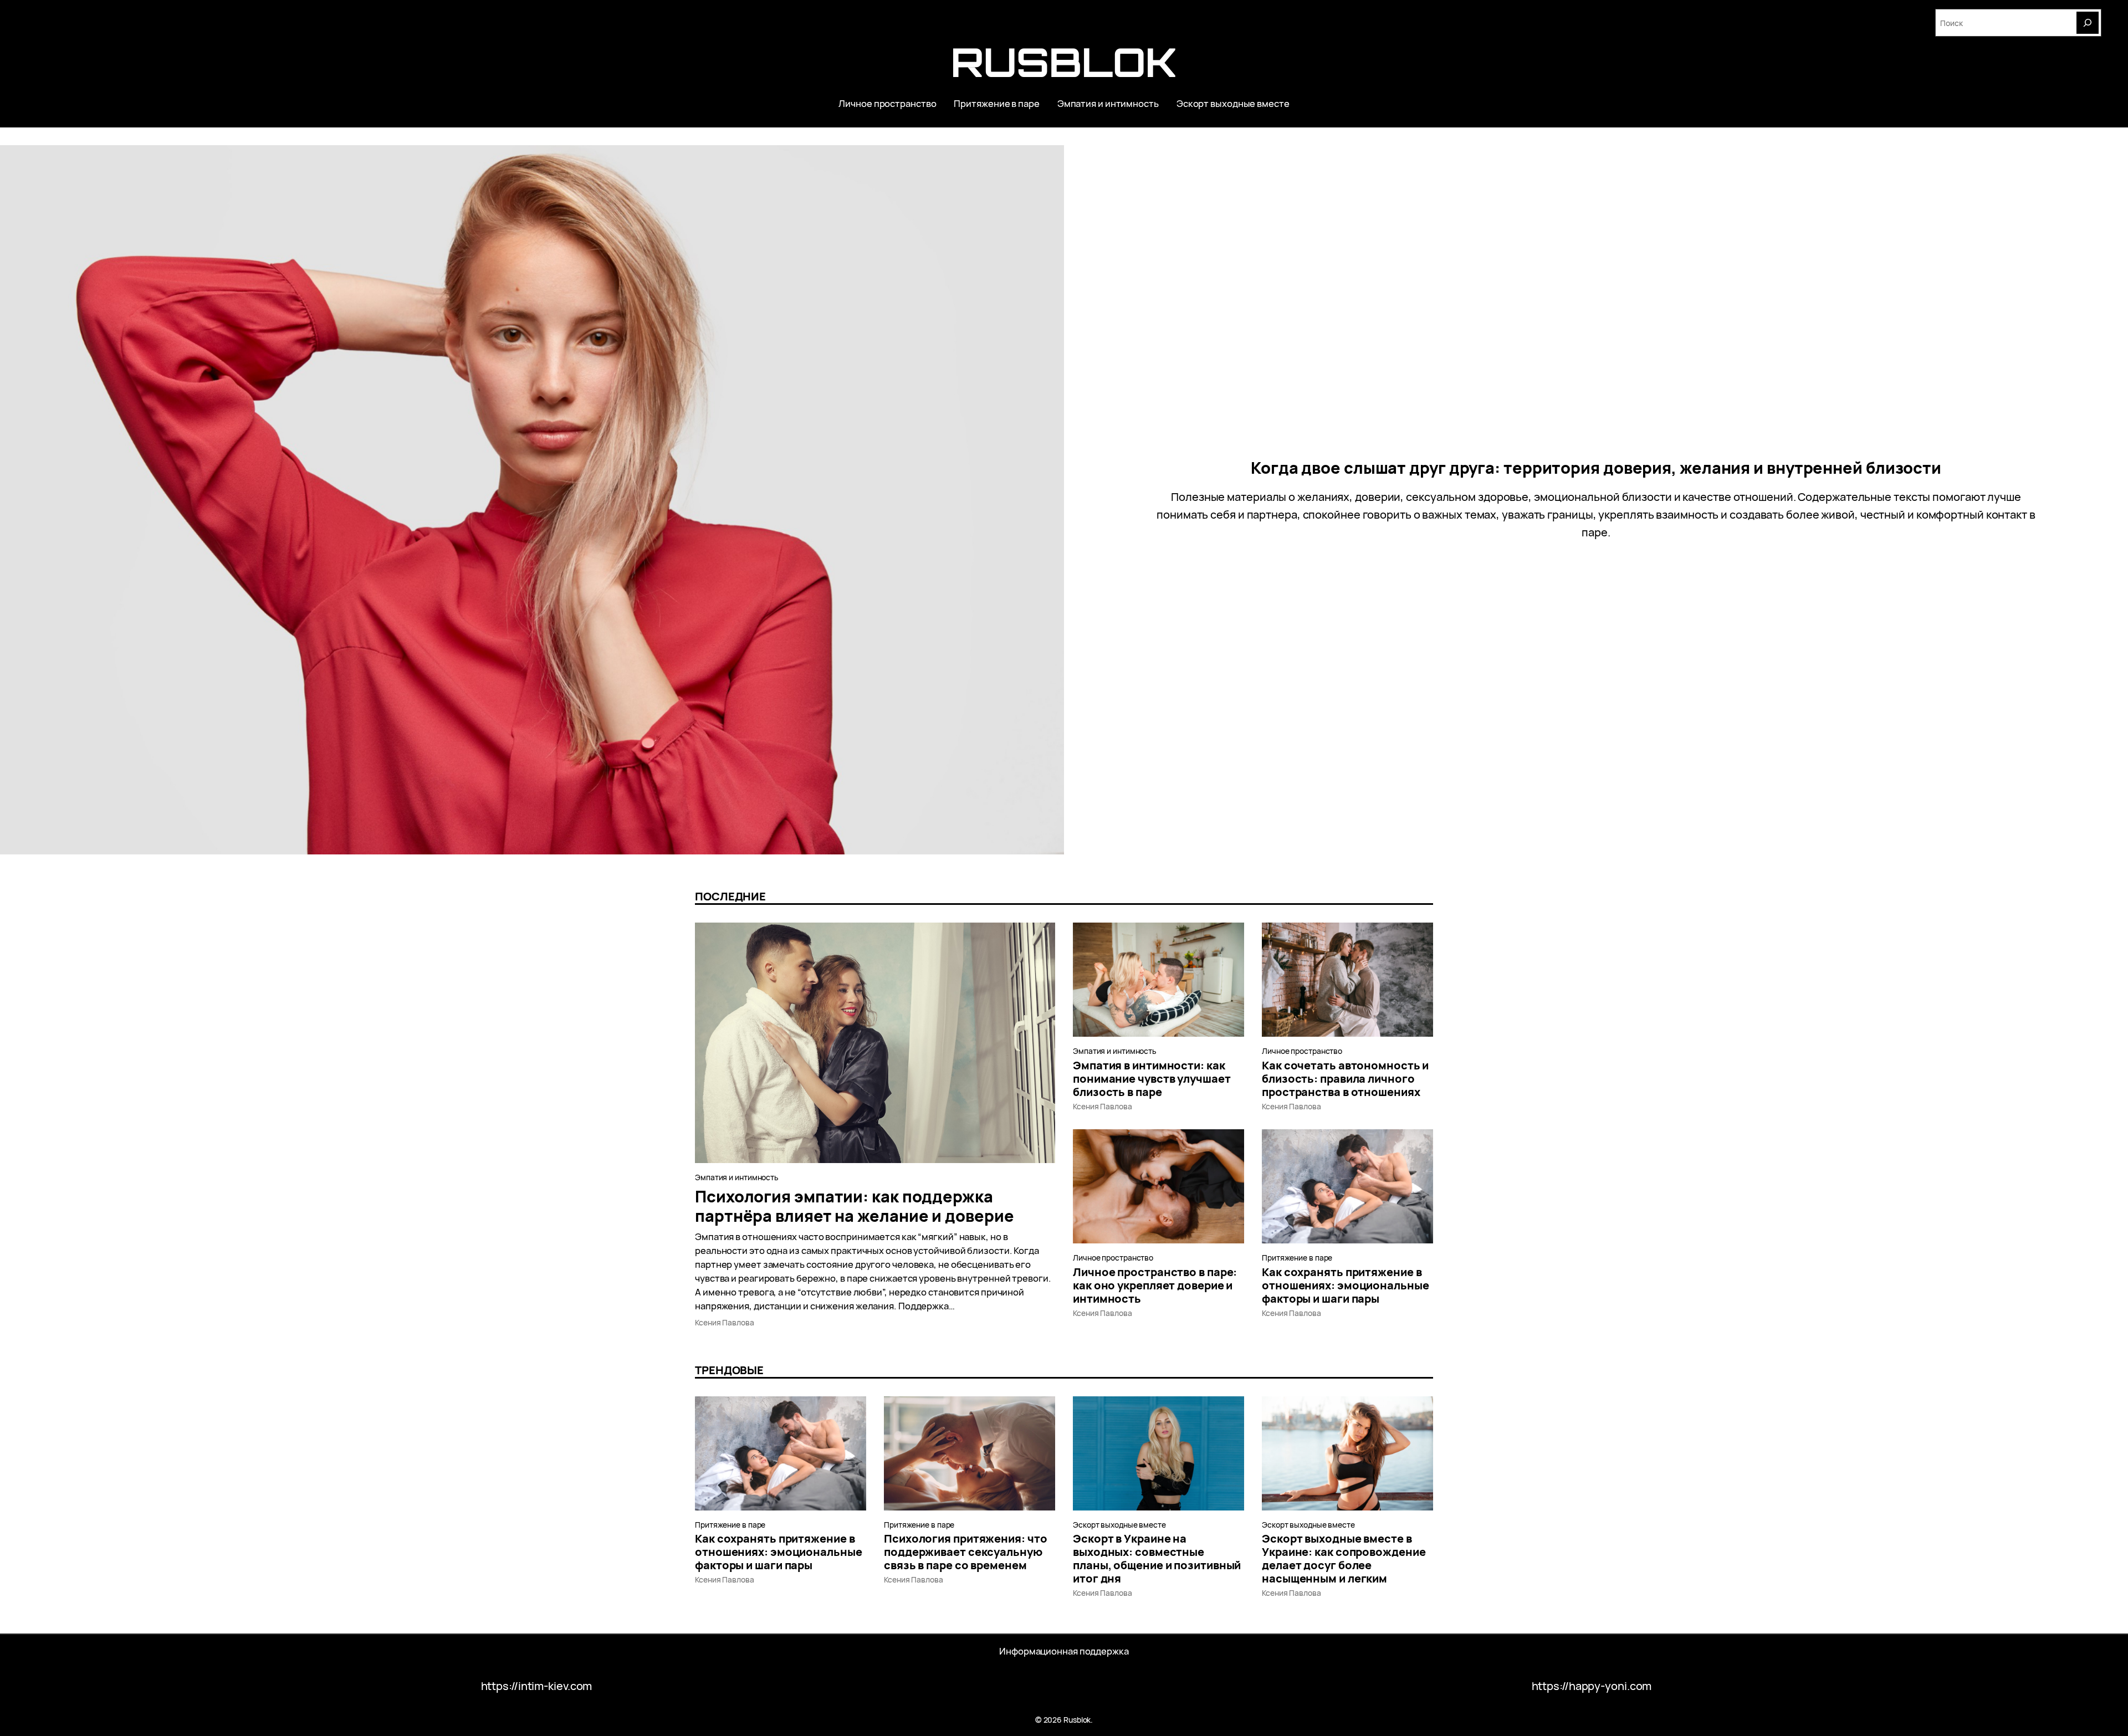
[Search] (2088, 23)
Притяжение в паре (1297, 1258)
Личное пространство (1302, 1051)
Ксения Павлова (725, 1322)
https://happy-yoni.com (1592, 1686)
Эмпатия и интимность (737, 1177)
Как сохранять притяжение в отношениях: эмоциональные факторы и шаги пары (1346, 1286)
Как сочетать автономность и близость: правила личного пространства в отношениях (1345, 1079)
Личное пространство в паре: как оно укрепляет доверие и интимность (1155, 1286)
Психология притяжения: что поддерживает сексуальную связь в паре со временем (965, 1552)
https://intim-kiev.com (537, 1686)
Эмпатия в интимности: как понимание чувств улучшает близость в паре (1152, 1079)
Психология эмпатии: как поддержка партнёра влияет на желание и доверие (854, 1206)
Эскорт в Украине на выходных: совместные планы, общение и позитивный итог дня (1157, 1559)
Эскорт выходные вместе (1119, 1525)
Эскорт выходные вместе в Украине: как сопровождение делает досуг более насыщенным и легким (1344, 1559)
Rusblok (1064, 62)
